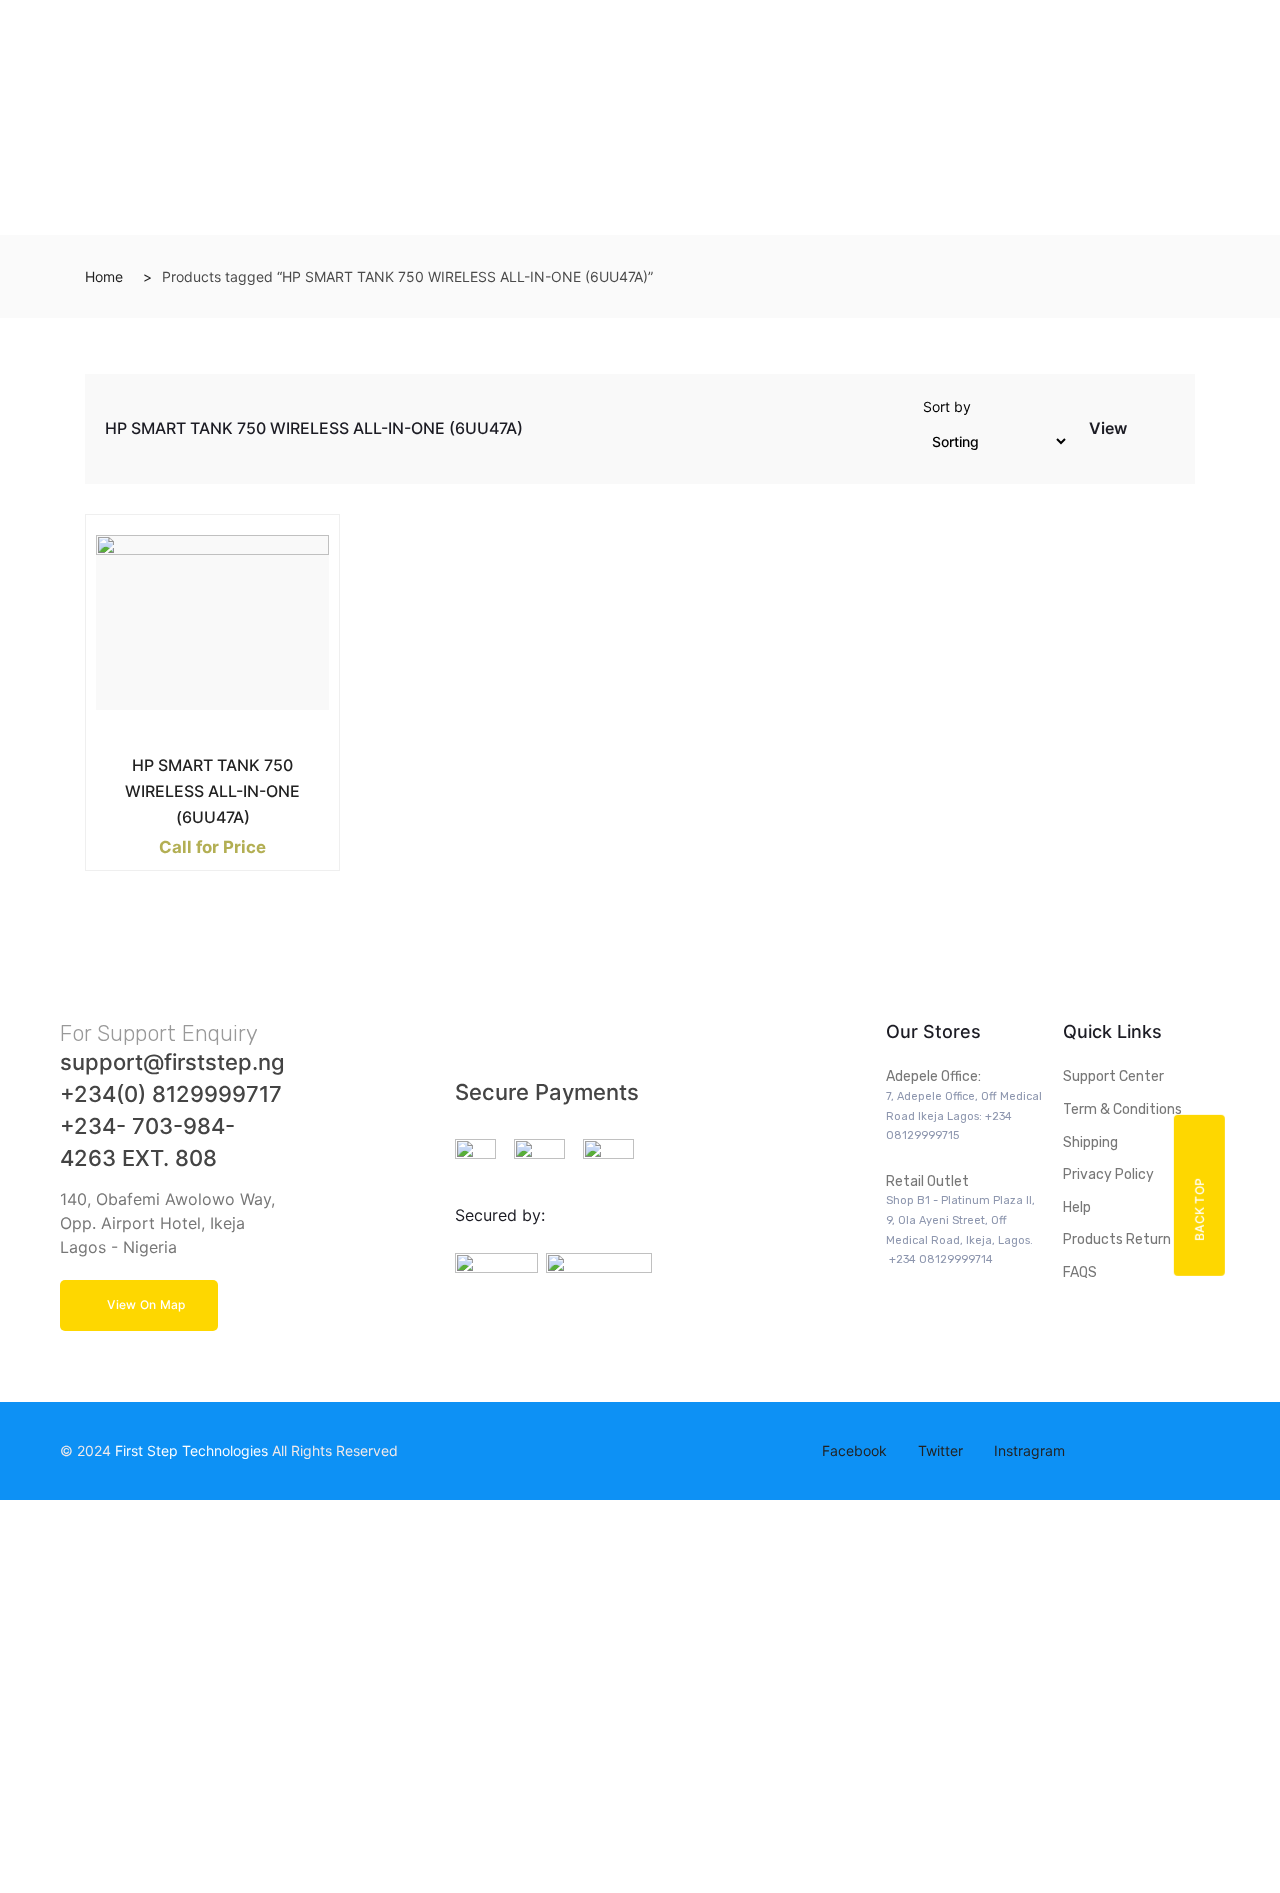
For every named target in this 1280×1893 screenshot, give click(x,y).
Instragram (1027, 1450)
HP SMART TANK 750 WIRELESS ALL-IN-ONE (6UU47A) (212, 791)
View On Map (146, 1304)
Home (104, 276)
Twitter (938, 1450)
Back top (1199, 1208)
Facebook (852, 1450)
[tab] (1144, 432)
